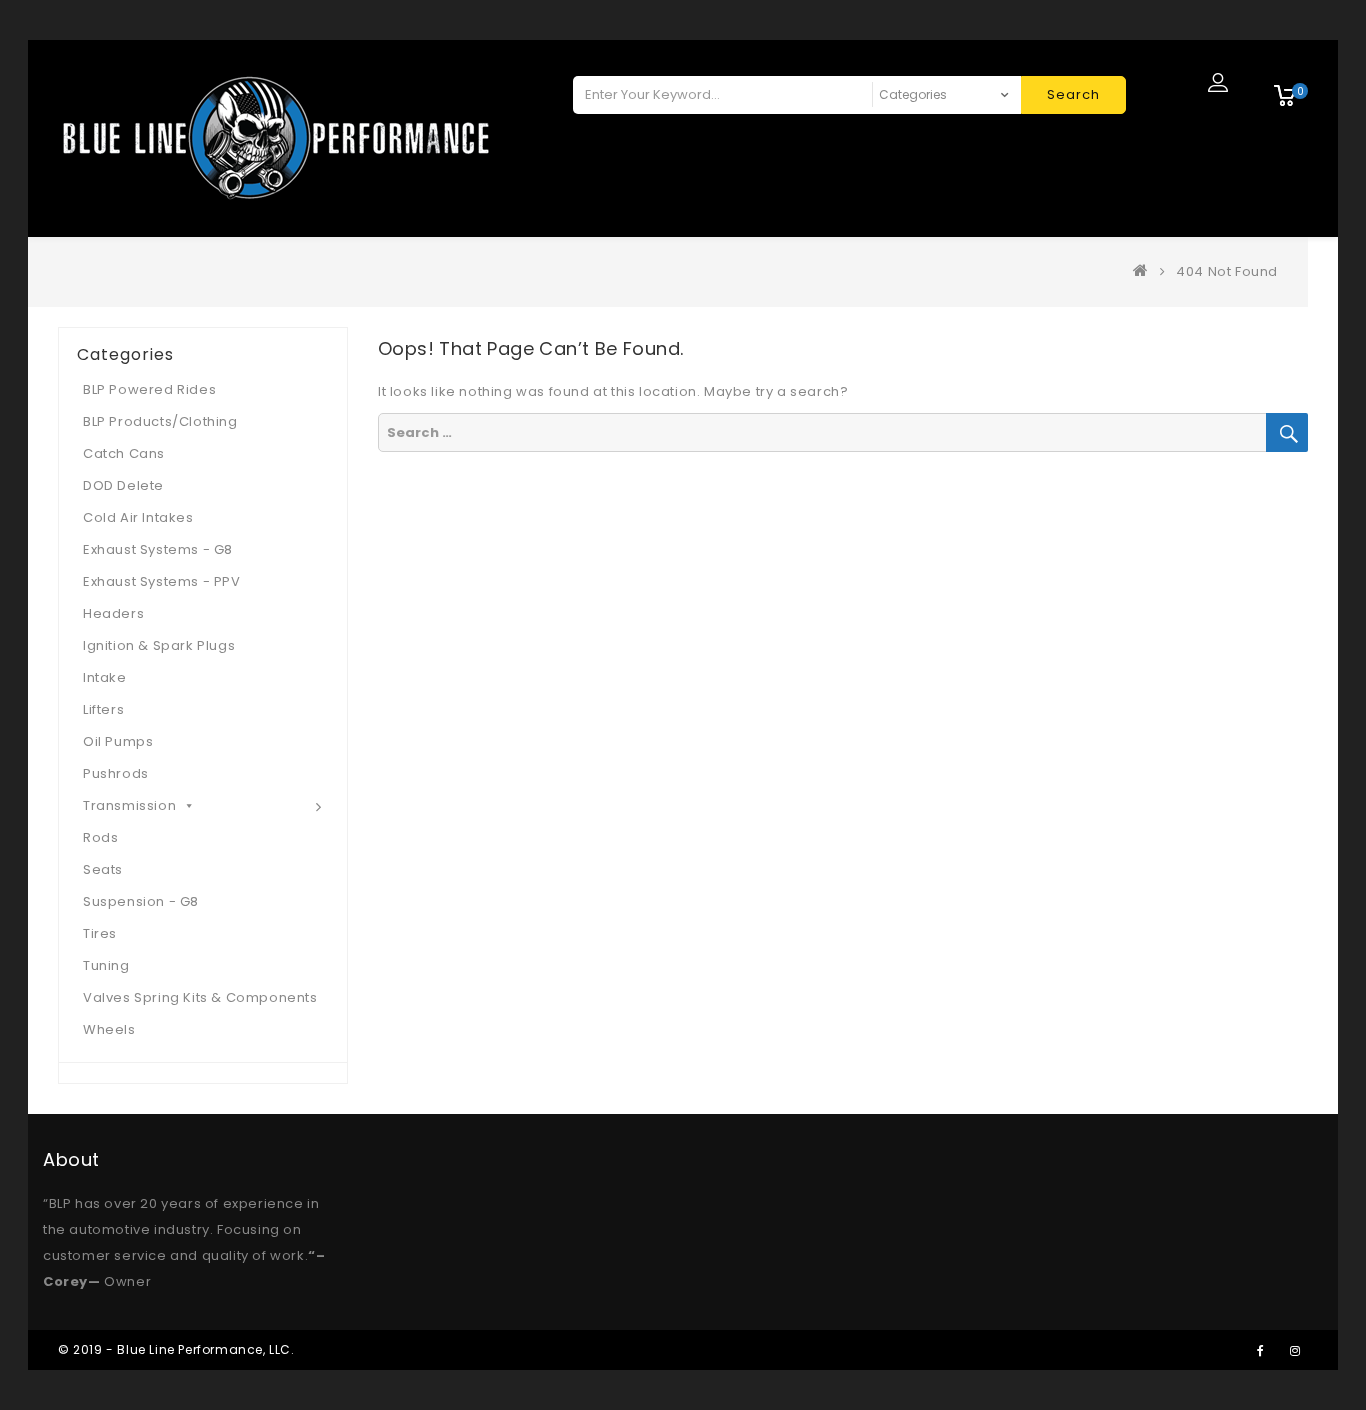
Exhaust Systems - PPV (162, 581)
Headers (113, 613)
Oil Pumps (118, 741)
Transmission (129, 805)
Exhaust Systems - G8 (158, 549)
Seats (103, 869)
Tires (100, 933)
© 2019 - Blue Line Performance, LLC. (176, 1349)
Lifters (103, 709)
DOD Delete (123, 485)
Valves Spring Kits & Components (200, 997)
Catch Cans (124, 453)
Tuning (106, 965)
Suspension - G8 (141, 901)
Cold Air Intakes (138, 517)
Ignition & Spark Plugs (159, 645)
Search (1073, 94)
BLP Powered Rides (149, 389)
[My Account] (1218, 82)
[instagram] (1295, 1350)
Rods (100, 837)
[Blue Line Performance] (1145, 271)
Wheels (109, 1029)
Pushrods (116, 773)
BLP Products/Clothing (160, 421)
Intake (105, 677)
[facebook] (1260, 1350)
